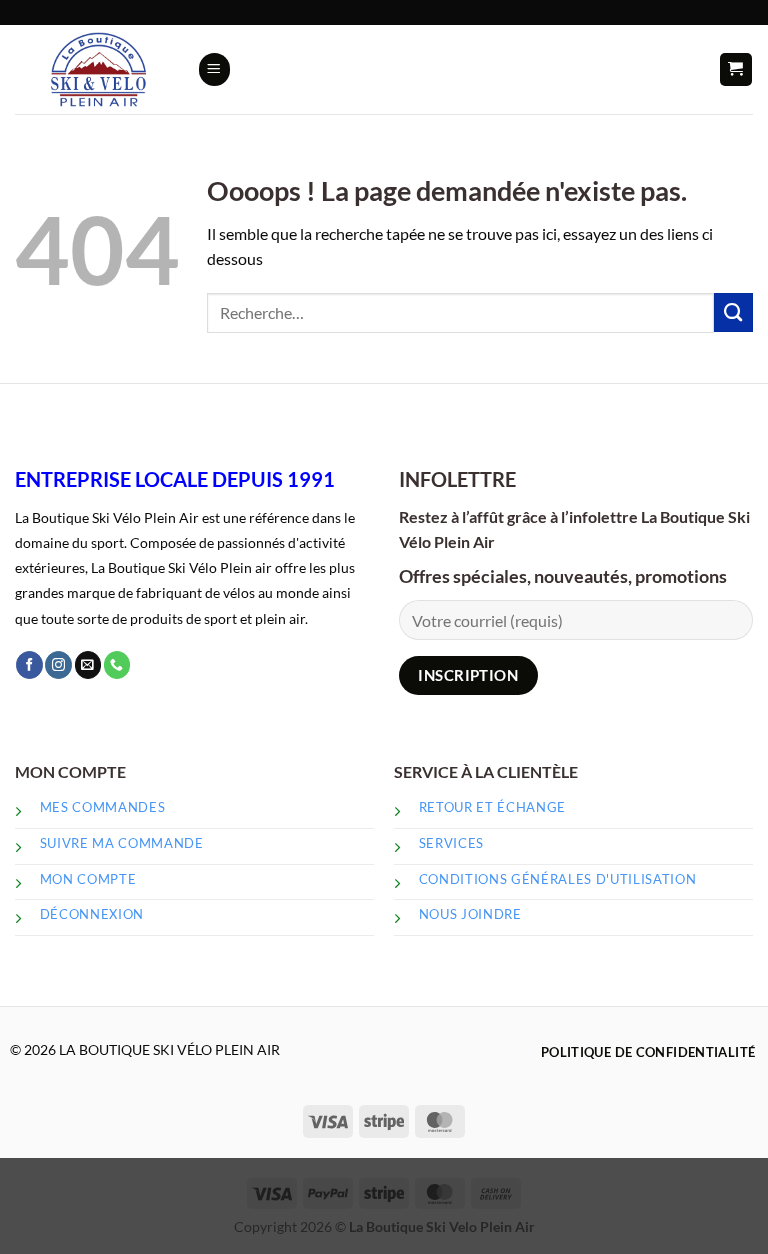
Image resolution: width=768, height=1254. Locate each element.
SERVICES (451, 843)
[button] (214, 69)
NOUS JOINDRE (470, 914)
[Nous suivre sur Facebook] (29, 665)
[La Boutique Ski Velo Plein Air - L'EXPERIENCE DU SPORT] (98, 70)
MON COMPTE (88, 879)
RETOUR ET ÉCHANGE (492, 807)
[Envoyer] (733, 312)
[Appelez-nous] (117, 665)
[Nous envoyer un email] (88, 665)
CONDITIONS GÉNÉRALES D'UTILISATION (559, 879)
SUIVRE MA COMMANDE (122, 843)
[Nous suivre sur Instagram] (58, 665)
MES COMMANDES (103, 807)
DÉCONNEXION (92, 914)
